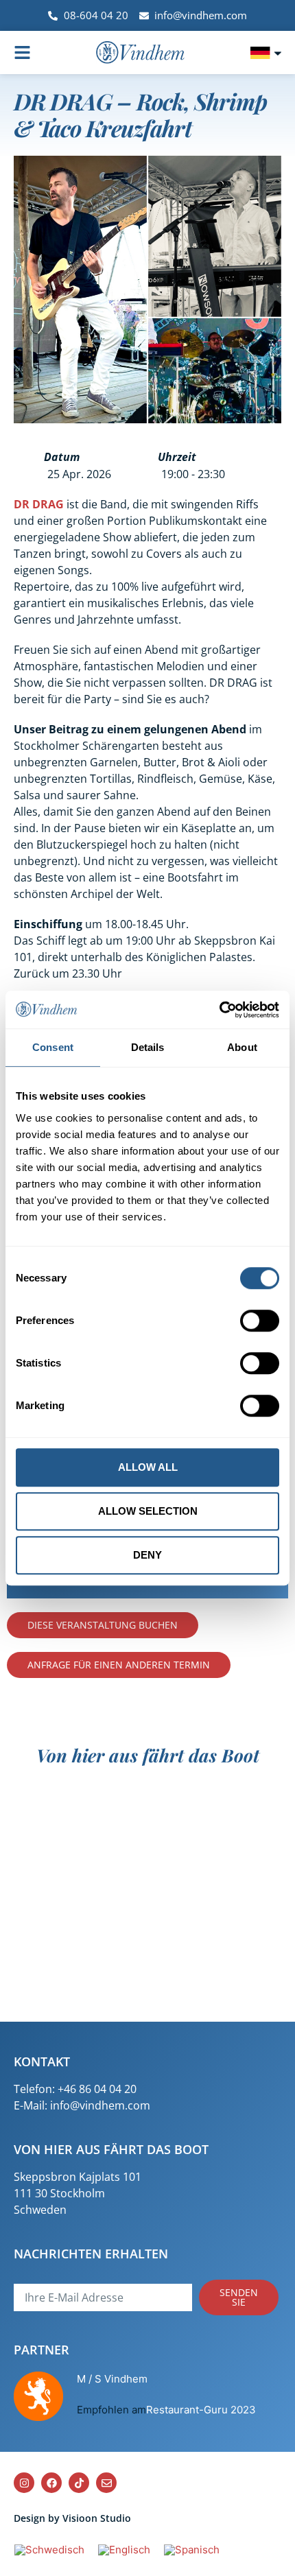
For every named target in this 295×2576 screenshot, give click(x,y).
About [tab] (242, 1047)
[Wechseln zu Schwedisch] (49, 2550)
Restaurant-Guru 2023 (201, 2410)
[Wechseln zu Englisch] (124, 2550)
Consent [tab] (53, 1047)
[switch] (260, 1321)
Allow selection (148, 1511)
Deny (147, 1555)
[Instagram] (24, 2483)
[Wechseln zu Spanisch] (192, 2550)
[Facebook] (51, 2483)
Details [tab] (148, 1047)
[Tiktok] (79, 2483)
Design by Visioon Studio (72, 2518)
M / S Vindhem (112, 2379)
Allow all (148, 1467)
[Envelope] (106, 2483)
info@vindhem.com (100, 2105)
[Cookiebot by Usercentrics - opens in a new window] (219, 1010)
